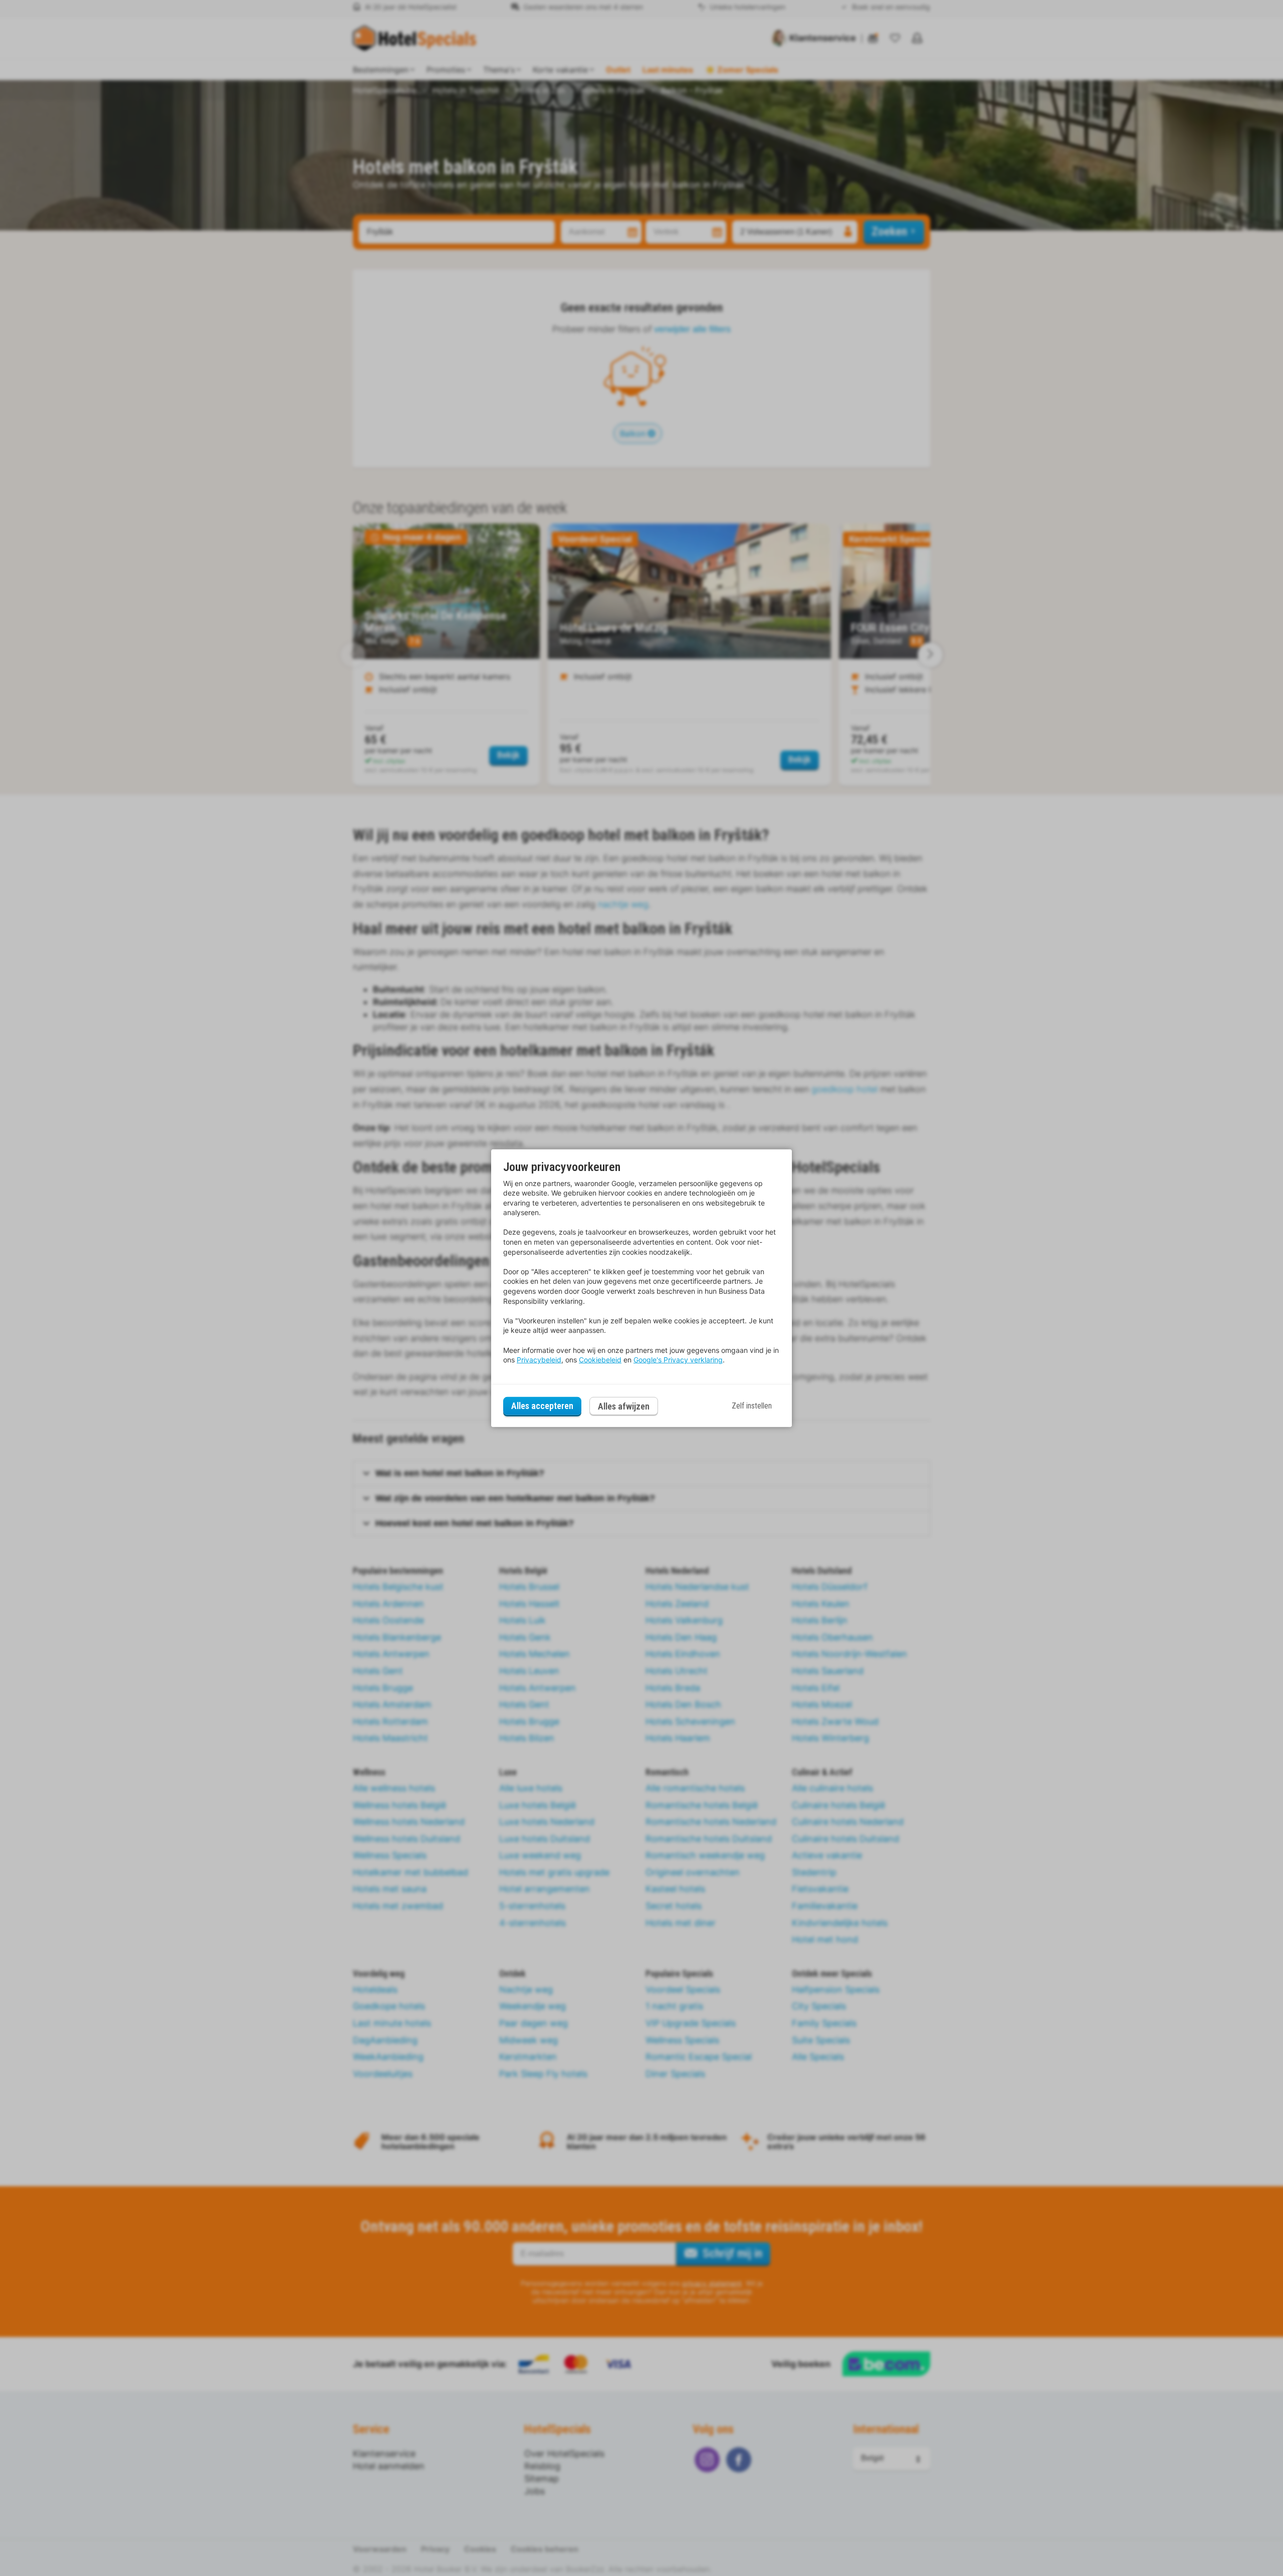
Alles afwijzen (624, 1406)
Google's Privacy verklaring (678, 1360)
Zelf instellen (752, 1406)
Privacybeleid (539, 1360)
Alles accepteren (542, 1406)
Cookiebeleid (600, 1360)
